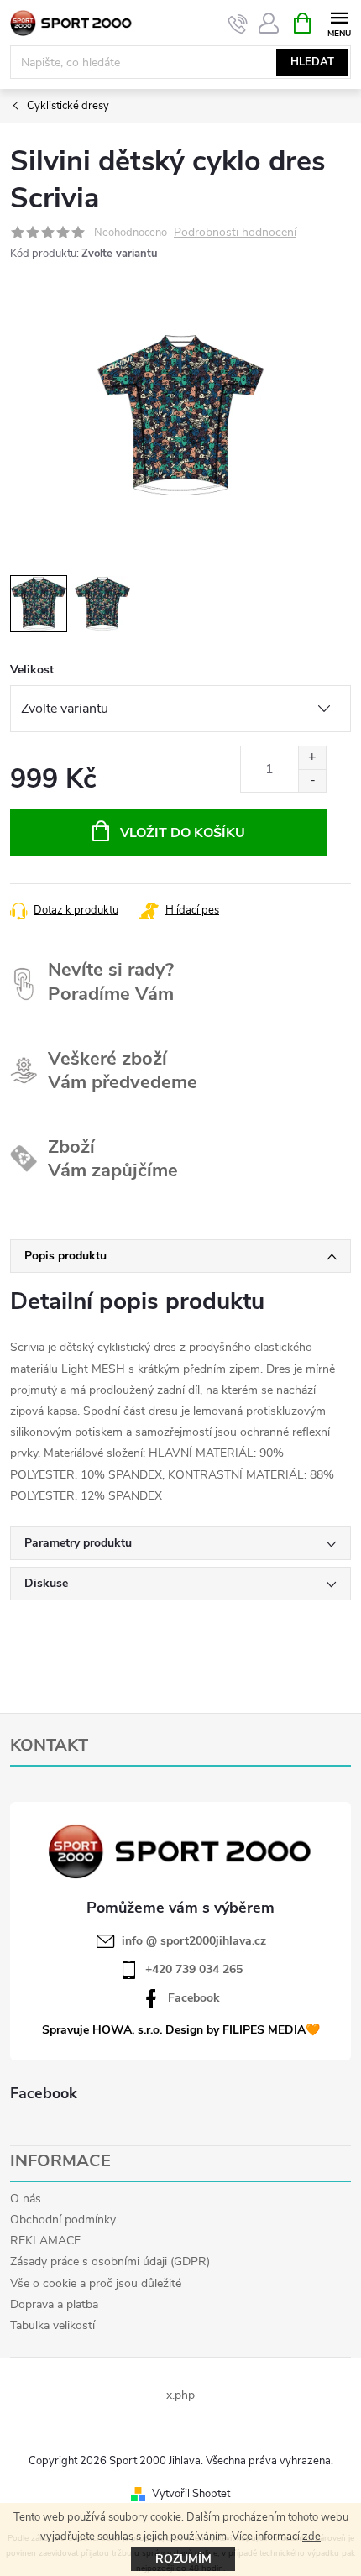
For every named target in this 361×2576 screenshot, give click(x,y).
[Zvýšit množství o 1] (312, 758)
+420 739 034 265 (194, 1970)
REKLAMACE (45, 2241)
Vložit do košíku (183, 833)
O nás (26, 2199)
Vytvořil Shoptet (191, 2494)
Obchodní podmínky (63, 2220)
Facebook (194, 1998)
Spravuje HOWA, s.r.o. (102, 2030)
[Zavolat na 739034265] (238, 24)
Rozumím (183, 2559)
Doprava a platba (54, 2304)
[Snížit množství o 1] (312, 780)
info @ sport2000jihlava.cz (194, 1941)
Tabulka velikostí (52, 2325)
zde (311, 2537)
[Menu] (339, 22)
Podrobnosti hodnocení (235, 233)
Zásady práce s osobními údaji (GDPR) (110, 2262)
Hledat (312, 62)
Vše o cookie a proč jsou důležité (96, 2283)
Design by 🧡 (243, 2030)
